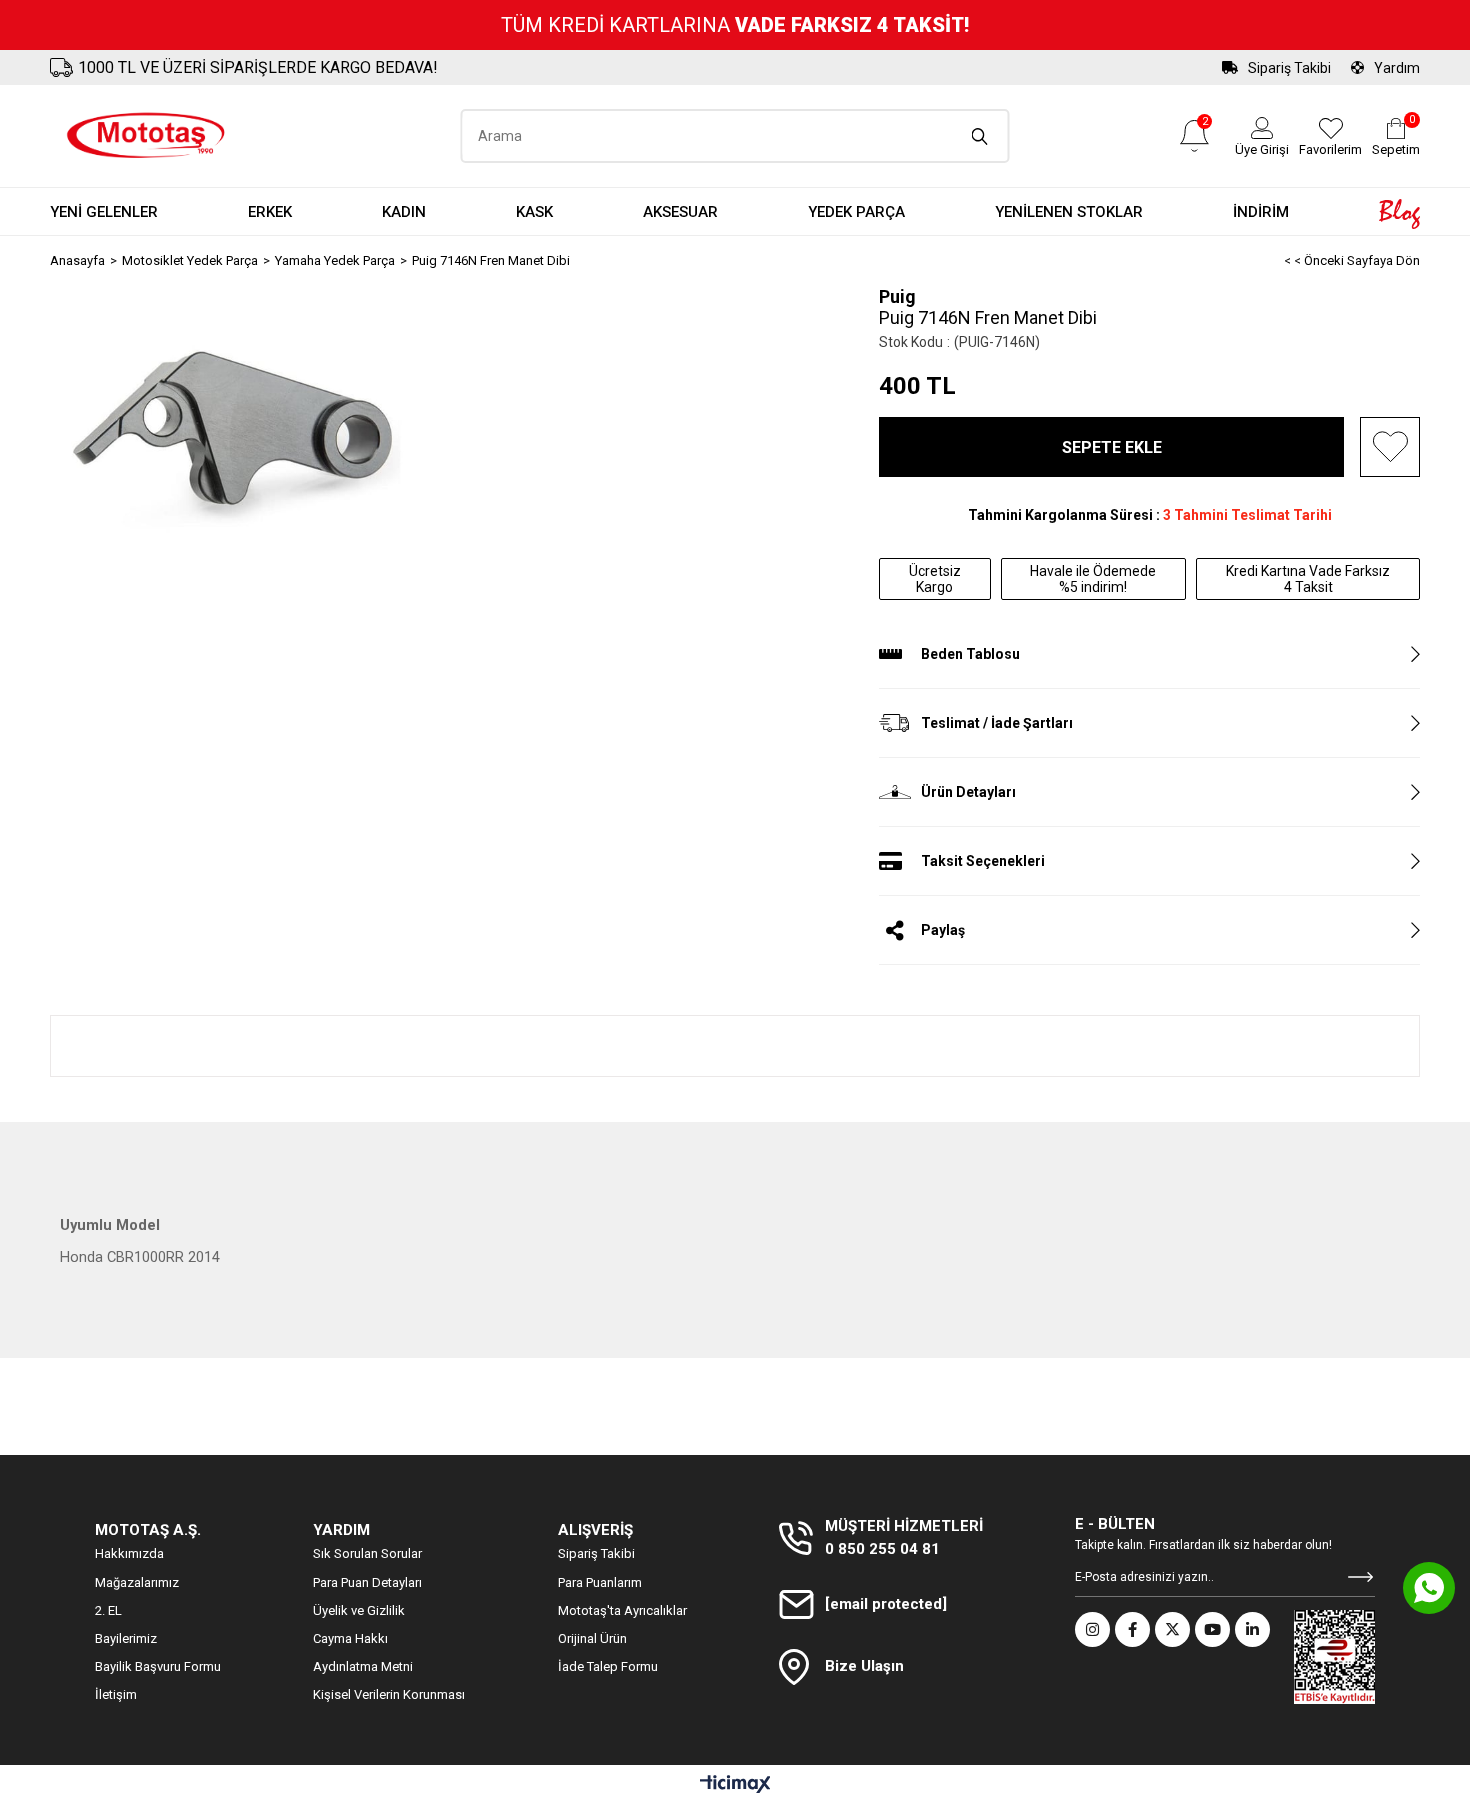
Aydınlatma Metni (363, 1666)
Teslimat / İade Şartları (997, 723)
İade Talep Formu (608, 1666)
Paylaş (943, 930)
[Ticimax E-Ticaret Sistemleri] (735, 1785)
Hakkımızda (129, 1553)
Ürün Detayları (968, 792)
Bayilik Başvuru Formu (158, 1666)
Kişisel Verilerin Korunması (389, 1694)
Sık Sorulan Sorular (367, 1553)
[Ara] (980, 136)
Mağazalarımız (137, 1582)
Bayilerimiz (126, 1638)
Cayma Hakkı (350, 1638)
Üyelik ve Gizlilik (359, 1610)
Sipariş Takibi (1289, 68)
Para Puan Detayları (367, 1582)
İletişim (116, 1694)
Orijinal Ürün (592, 1638)
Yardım (1397, 68)
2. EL (108, 1610)
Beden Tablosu (970, 654)
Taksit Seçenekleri (983, 861)
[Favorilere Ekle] (1390, 447)
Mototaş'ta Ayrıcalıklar (622, 1610)
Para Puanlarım (600, 1582)
